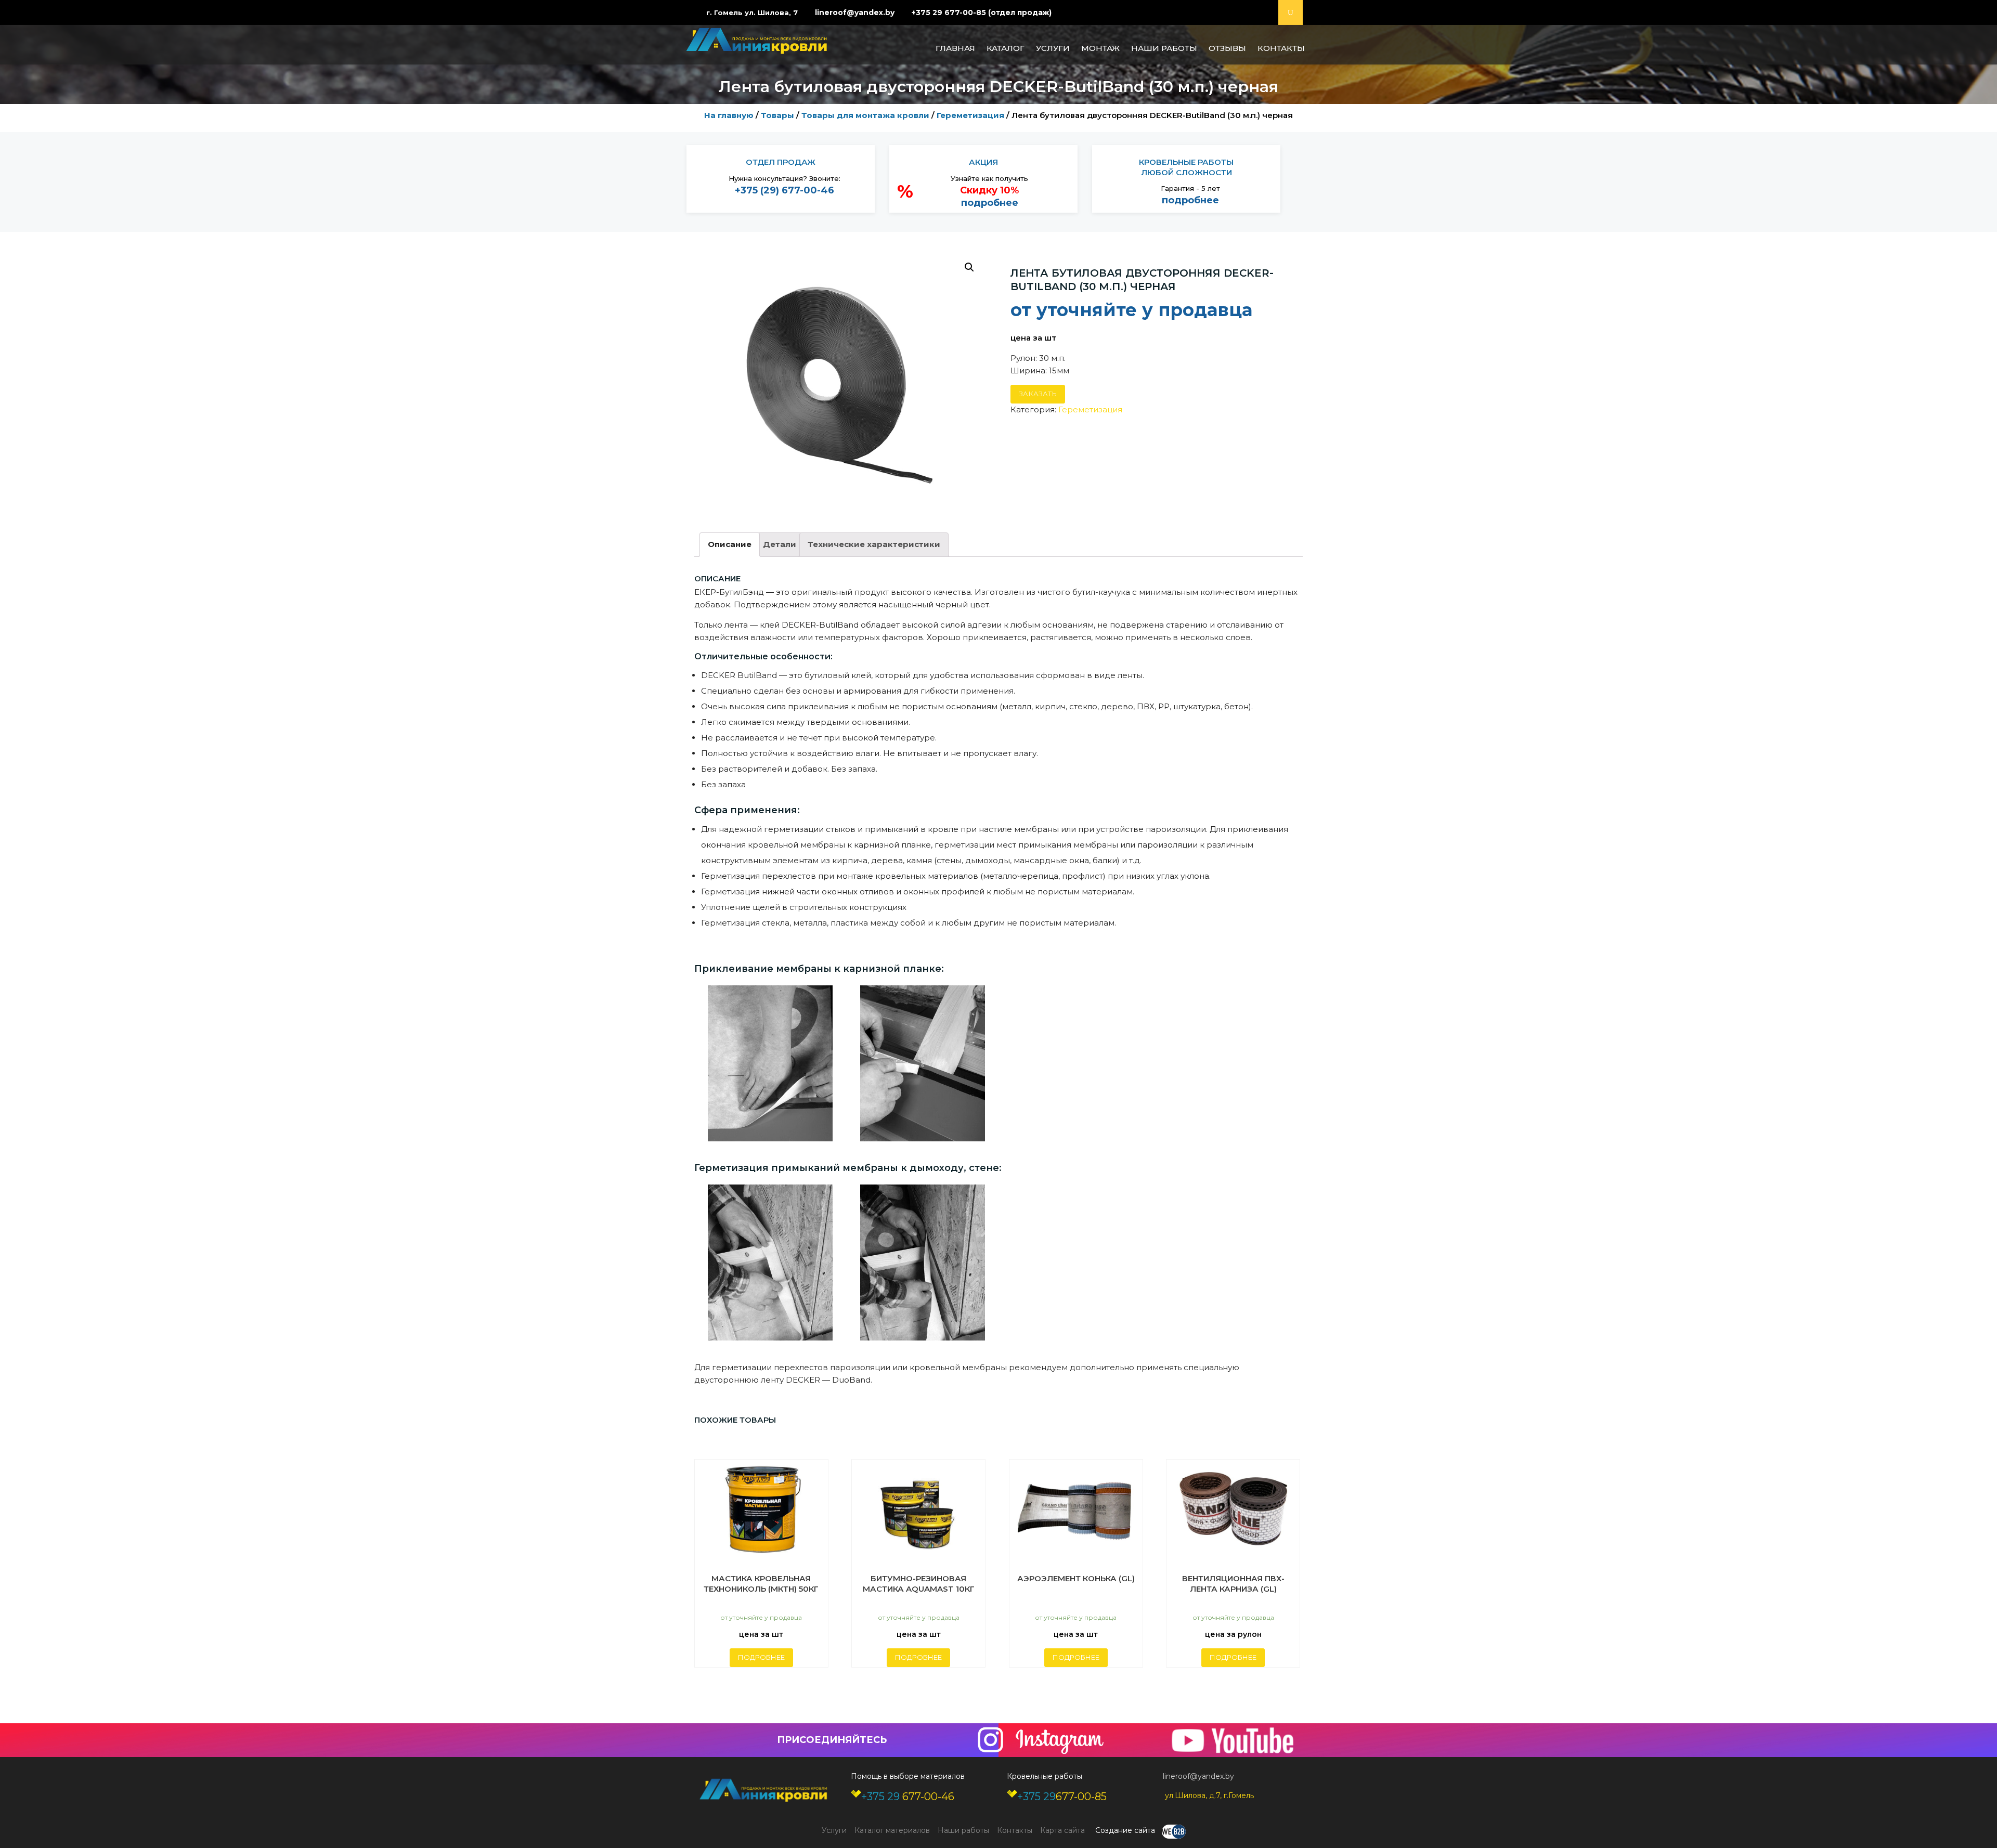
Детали (780, 544)
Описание (730, 544)
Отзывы (1227, 48)
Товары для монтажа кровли (865, 115)
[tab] (730, 545)
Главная (955, 48)
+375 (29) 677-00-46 (784, 190)
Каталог (1006, 48)
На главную (729, 115)
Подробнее (761, 1657)
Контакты (1281, 48)
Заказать (1038, 394)
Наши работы (1164, 48)
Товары (777, 115)
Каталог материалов (892, 1830)
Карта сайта (1062, 1830)
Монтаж (1100, 48)
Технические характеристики (874, 544)
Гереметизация (970, 115)
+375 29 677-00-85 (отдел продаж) (982, 12)
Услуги (1053, 48)
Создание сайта (1126, 1830)
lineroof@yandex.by (855, 12)
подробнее (990, 203)
